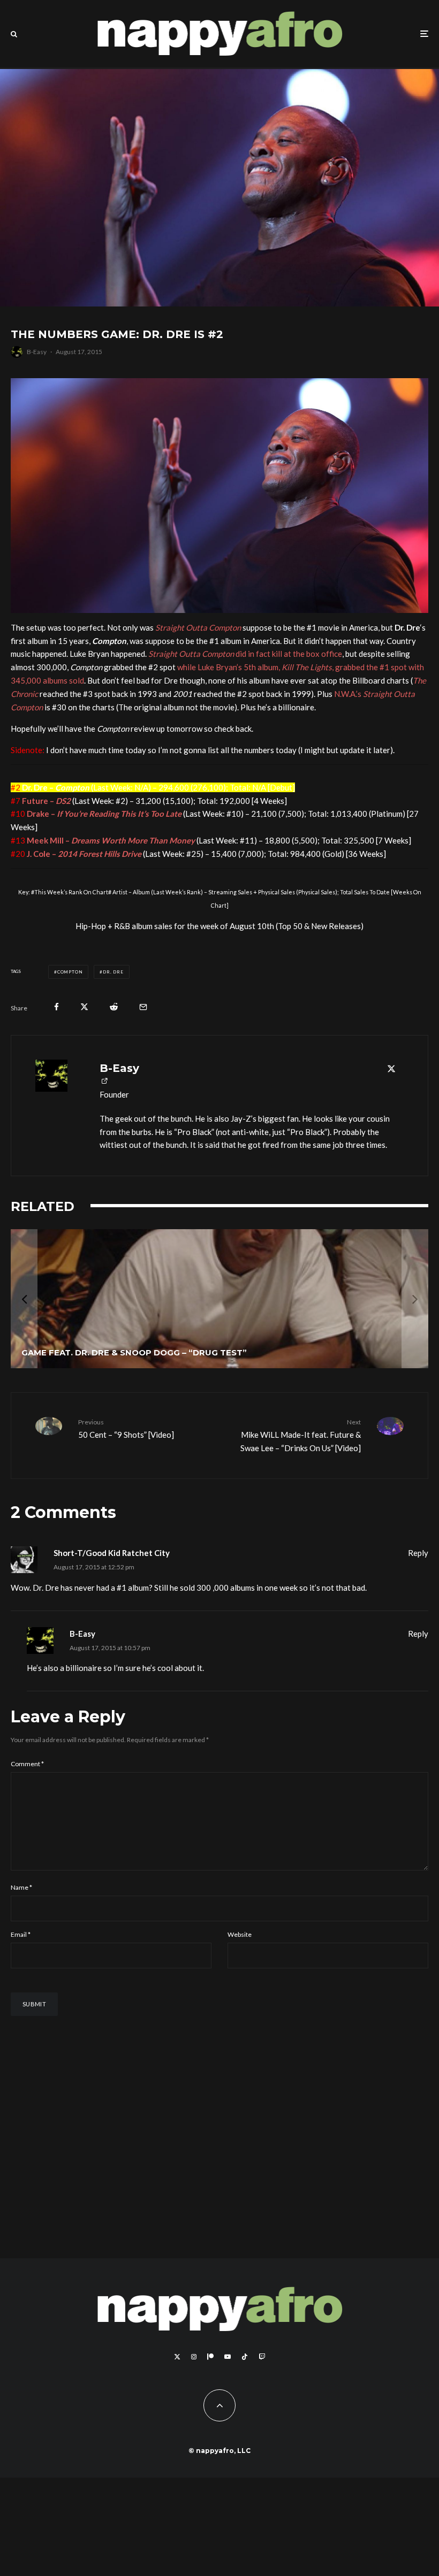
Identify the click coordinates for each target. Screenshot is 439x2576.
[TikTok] (245, 2388)
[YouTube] (228, 2388)
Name (21, 1918)
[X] (177, 2388)
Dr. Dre (113, 972)
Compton (70, 972)
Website (240, 1965)
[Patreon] (210, 2388)
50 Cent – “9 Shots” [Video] (126, 1459)
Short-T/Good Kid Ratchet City (112, 1584)
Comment (27, 1795)
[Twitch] (262, 2388)
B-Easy (37, 352)
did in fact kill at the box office (245, 654)
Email (21, 1965)
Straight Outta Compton (198, 627)
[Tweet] (84, 1007)
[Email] (143, 1007)
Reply (418, 1584)
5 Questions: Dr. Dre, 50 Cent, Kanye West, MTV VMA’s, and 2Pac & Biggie (191, 1245)
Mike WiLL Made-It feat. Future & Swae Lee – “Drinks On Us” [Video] (301, 1466)
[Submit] (114, 1007)
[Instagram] (194, 2388)
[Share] (56, 1007)
